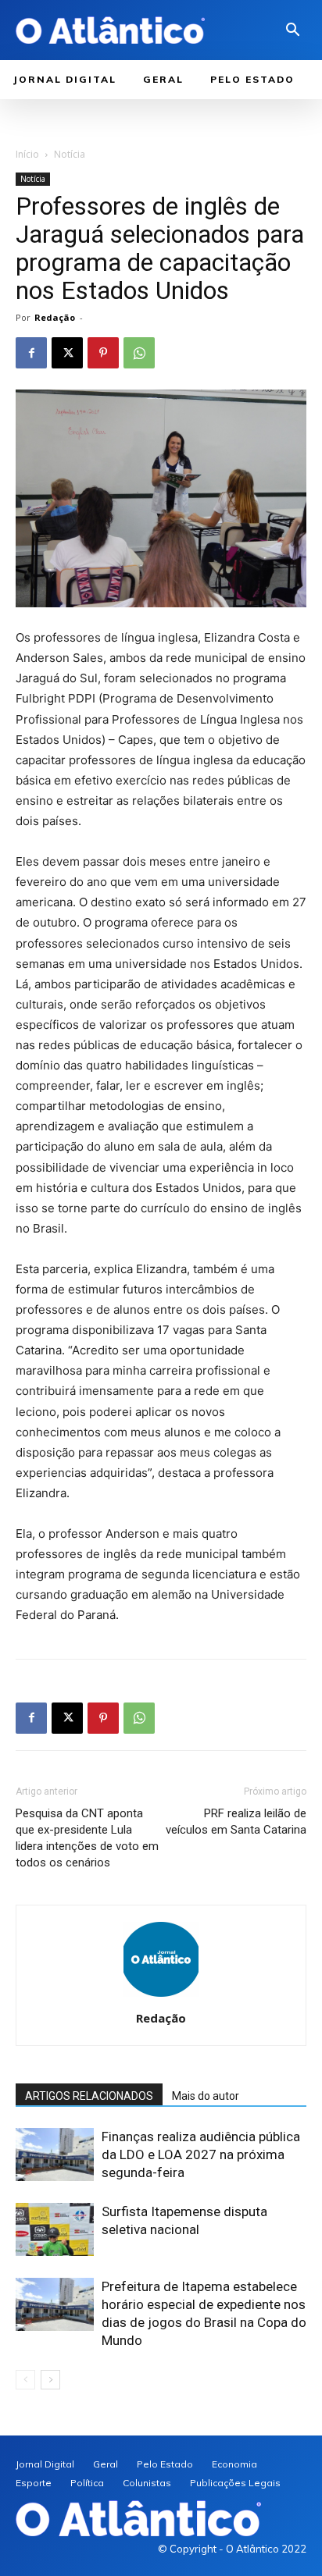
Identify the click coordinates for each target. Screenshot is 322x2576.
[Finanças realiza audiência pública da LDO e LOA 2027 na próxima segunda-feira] (55, 2155)
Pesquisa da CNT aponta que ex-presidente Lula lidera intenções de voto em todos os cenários (87, 1838)
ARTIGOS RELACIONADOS (89, 2096)
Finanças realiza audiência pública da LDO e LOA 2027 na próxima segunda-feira (201, 2154)
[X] (67, 353)
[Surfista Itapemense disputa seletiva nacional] (55, 2230)
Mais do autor (206, 2096)
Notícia (70, 154)
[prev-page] (25, 2380)
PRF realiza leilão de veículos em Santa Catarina (236, 1822)
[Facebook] (31, 353)
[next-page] (50, 2380)
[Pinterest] (103, 353)
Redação (55, 317)
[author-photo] (161, 1996)
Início (27, 154)
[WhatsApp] (139, 353)
